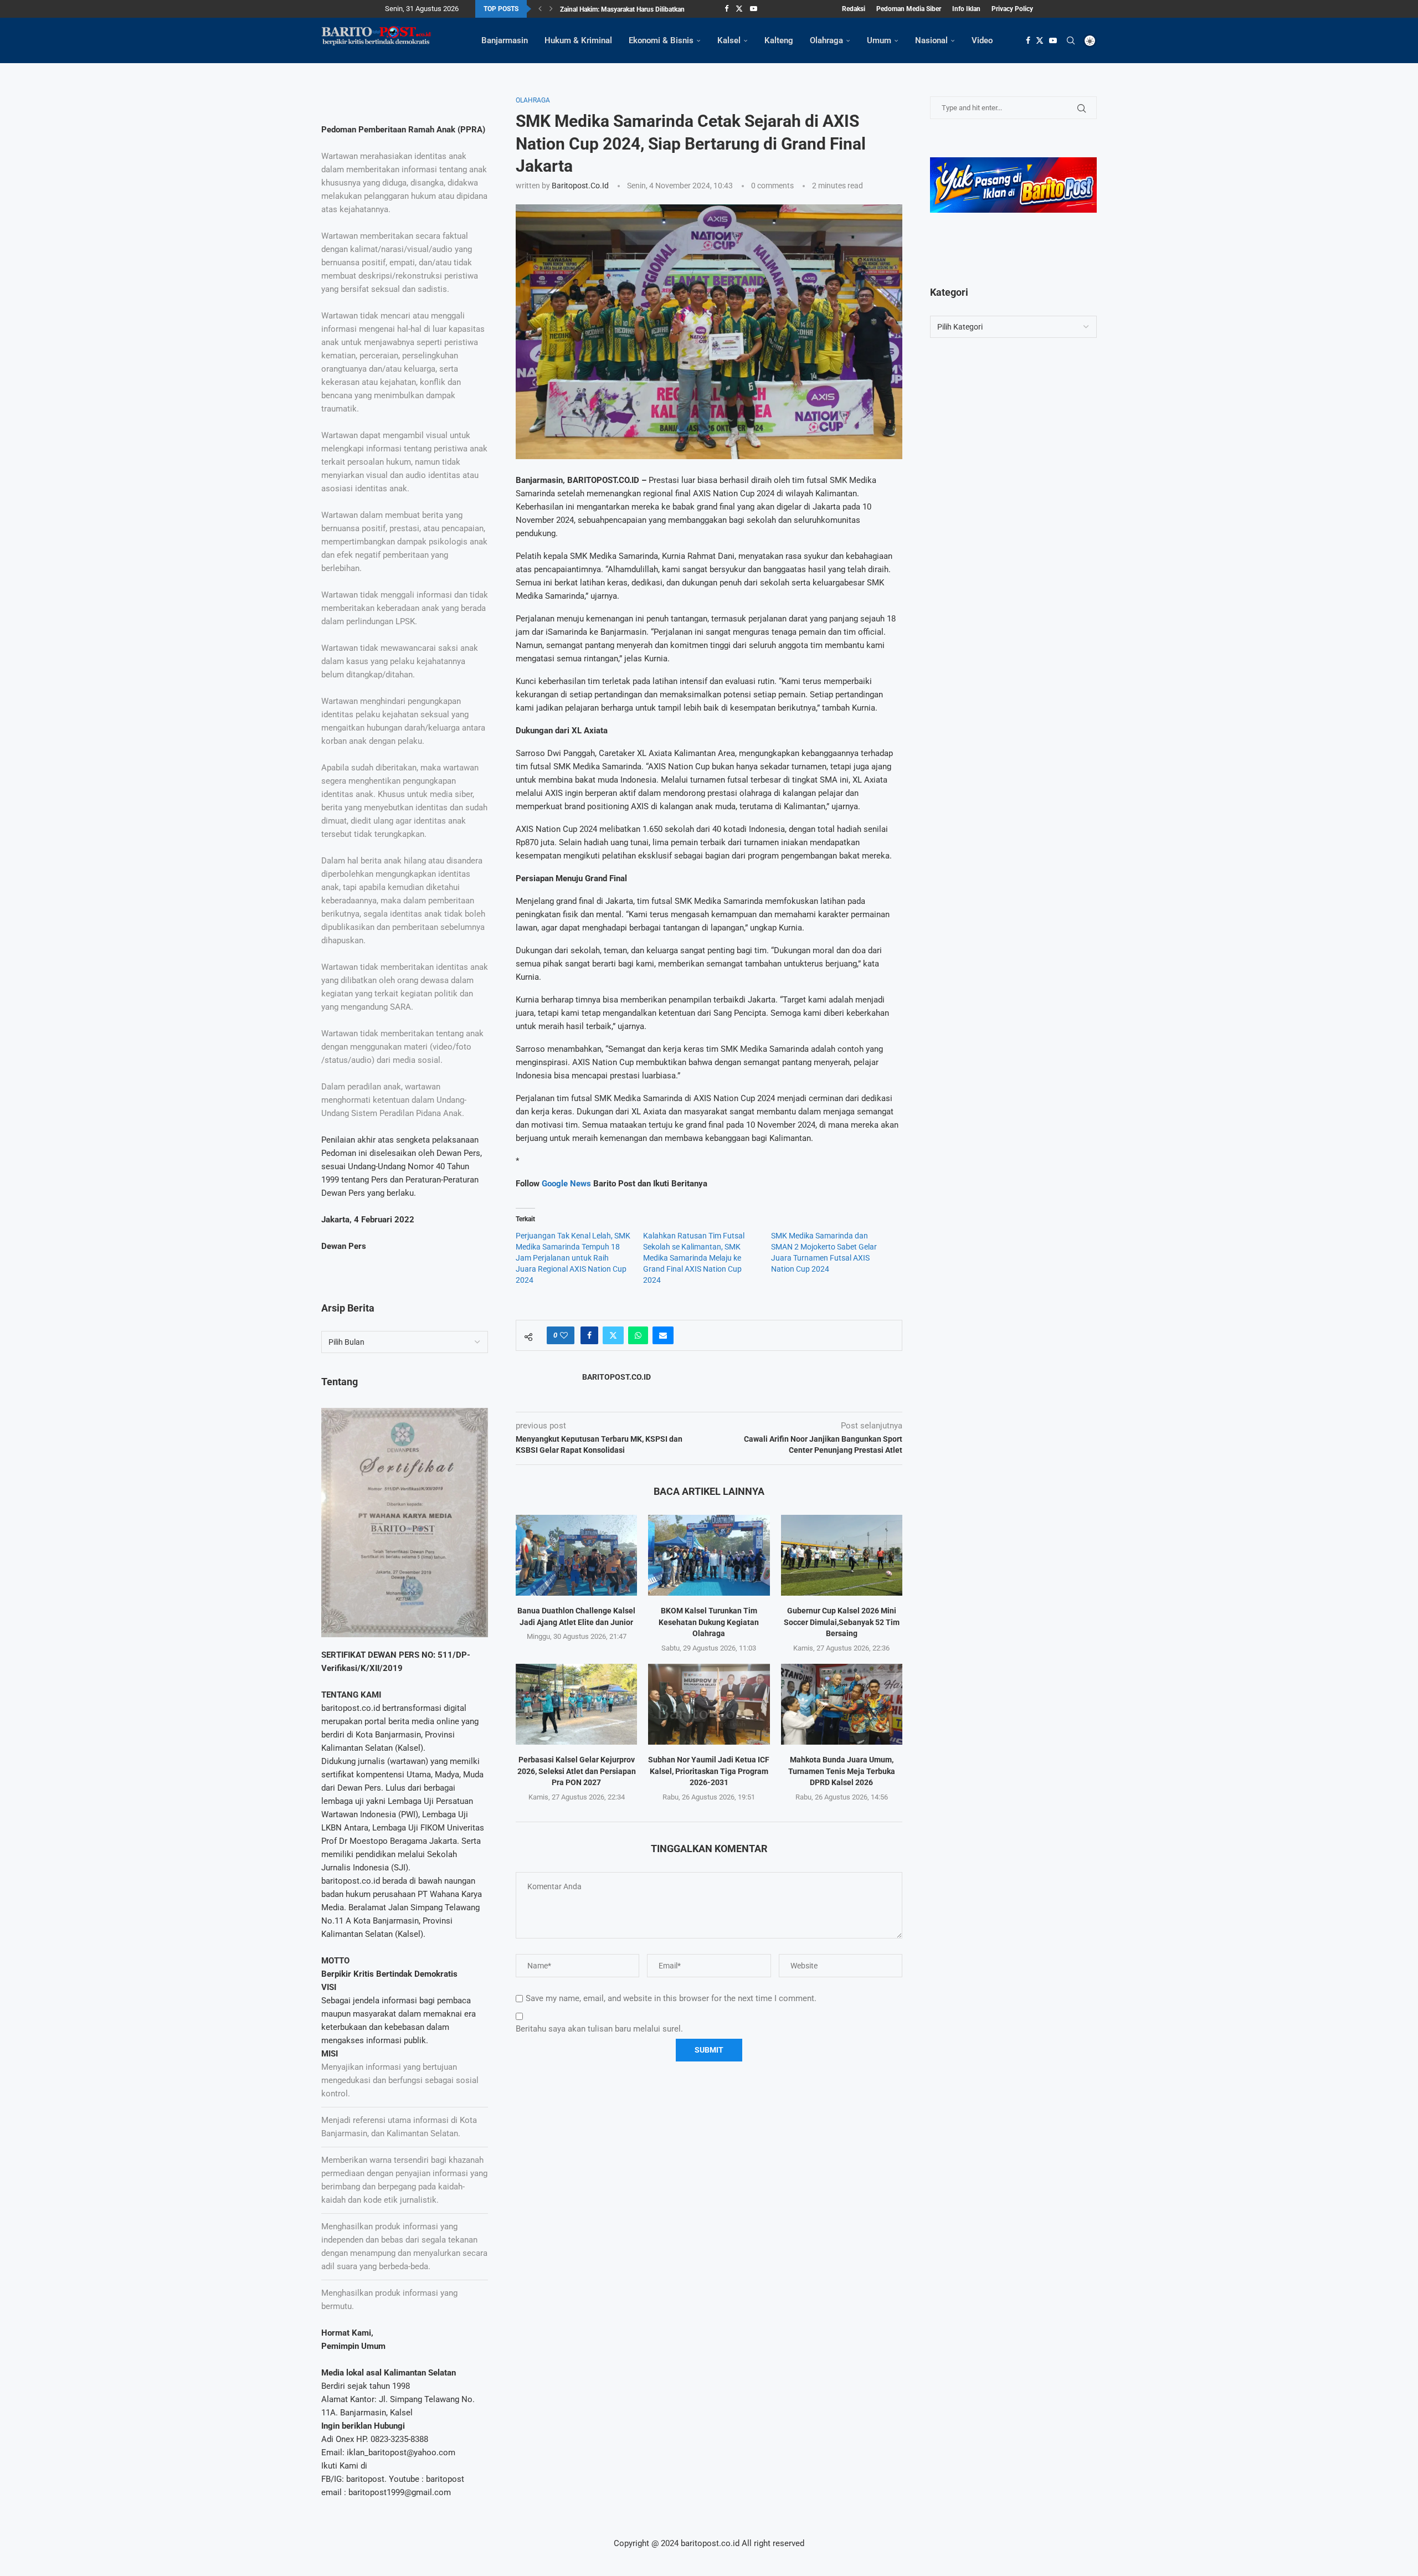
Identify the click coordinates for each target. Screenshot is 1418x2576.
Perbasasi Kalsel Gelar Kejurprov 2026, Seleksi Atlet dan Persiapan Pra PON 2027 (577, 1771)
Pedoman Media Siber (909, 9)
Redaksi (854, 9)
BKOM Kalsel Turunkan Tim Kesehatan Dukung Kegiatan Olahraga (709, 1622)
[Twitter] (739, 9)
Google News (567, 1184)
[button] (540, 9)
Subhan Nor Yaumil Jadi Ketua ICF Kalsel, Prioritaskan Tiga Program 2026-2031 (709, 1771)
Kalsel (729, 40)
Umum (879, 40)
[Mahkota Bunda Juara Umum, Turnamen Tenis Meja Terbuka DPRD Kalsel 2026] (842, 1704)
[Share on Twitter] (613, 1335)
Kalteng (779, 40)
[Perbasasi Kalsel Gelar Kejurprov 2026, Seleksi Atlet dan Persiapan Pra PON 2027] (576, 1704)
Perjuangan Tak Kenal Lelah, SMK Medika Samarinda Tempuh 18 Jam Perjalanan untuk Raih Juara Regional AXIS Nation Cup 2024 (573, 1258)
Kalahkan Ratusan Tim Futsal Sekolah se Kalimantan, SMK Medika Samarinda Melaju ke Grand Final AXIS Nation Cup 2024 (694, 1258)
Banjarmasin (505, 40)
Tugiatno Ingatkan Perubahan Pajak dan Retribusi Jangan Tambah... (660, 9)
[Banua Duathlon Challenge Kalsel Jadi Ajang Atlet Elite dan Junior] (576, 1555)
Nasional (931, 40)
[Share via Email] (663, 1335)
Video (982, 40)
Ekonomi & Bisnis (661, 40)
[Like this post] (564, 1335)
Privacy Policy (1012, 9)
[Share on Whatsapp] (638, 1335)
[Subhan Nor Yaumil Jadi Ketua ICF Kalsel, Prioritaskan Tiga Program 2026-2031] (709, 1704)
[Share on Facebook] (589, 1335)
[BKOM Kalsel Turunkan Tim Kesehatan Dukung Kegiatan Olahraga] (709, 1555)
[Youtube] (754, 9)
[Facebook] (726, 9)
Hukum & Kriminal (578, 40)
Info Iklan (966, 9)
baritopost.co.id (580, 186)
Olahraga (826, 40)
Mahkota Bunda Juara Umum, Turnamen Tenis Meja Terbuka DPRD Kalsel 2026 (842, 1771)
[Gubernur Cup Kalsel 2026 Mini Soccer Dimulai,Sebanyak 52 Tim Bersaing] (842, 1555)
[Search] (1071, 40)
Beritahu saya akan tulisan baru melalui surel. (599, 2029)
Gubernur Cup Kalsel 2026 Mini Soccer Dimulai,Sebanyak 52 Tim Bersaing (842, 1622)
